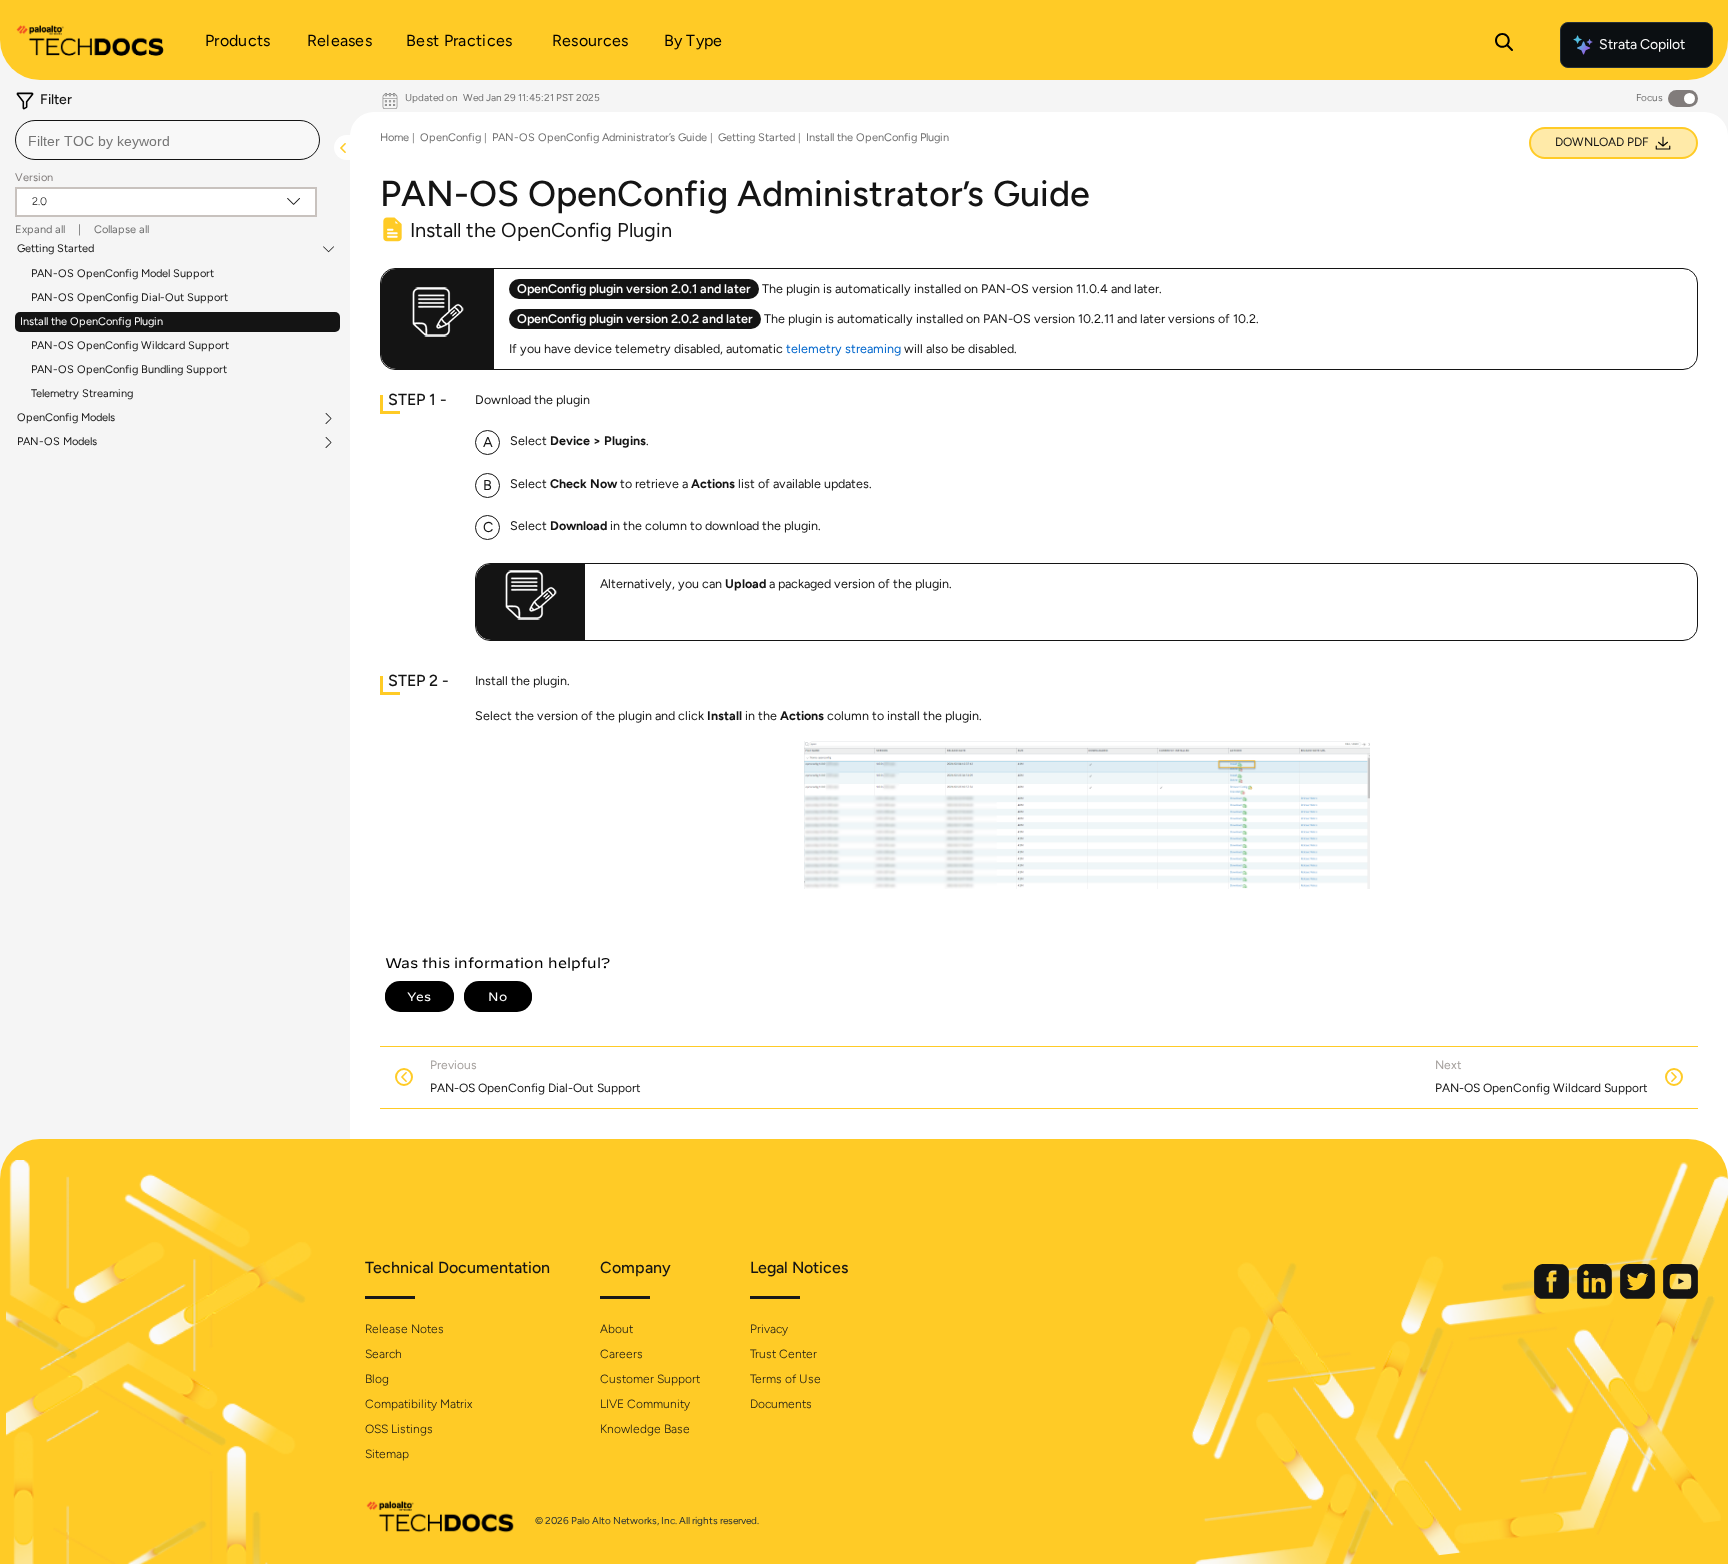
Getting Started (55, 249)
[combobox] (167, 140)
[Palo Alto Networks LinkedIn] (1596, 1294)
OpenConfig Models (66, 418)
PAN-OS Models (57, 442)
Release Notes (404, 1329)
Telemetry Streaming (82, 393)
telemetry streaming (843, 348)
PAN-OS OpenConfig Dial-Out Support (129, 297)
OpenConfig (450, 137)
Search (383, 1354)
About (616, 1329)
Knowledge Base (645, 1429)
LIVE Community (645, 1404)
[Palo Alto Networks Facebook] (1553, 1294)
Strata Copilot (1642, 44)
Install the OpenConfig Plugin (91, 321)
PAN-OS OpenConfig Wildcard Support (130, 345)
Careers (621, 1354)
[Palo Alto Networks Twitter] (1639, 1294)
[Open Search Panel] (1504, 45)
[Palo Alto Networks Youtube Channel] (1680, 1294)
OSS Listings (399, 1429)
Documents (781, 1404)
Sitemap (387, 1454)
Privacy (769, 1329)
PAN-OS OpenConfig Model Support (122, 273)
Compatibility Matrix (418, 1404)
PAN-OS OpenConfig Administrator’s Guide (599, 137)
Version (34, 177)
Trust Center (783, 1354)
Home (394, 137)
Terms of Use (785, 1379)
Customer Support (650, 1379)
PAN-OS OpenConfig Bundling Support (129, 369)
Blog (377, 1379)
